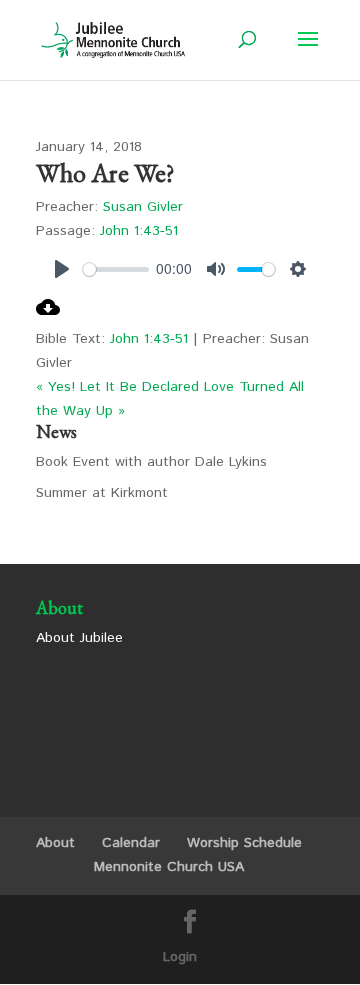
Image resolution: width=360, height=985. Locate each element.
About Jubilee (79, 638)
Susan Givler (143, 207)
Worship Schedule (244, 843)
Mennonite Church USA (169, 867)
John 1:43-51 (139, 231)
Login (180, 957)
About (55, 843)
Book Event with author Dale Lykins (151, 462)
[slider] (116, 269)
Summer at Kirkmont (102, 493)
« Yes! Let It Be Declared (117, 387)
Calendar (131, 843)
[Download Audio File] (48, 315)
